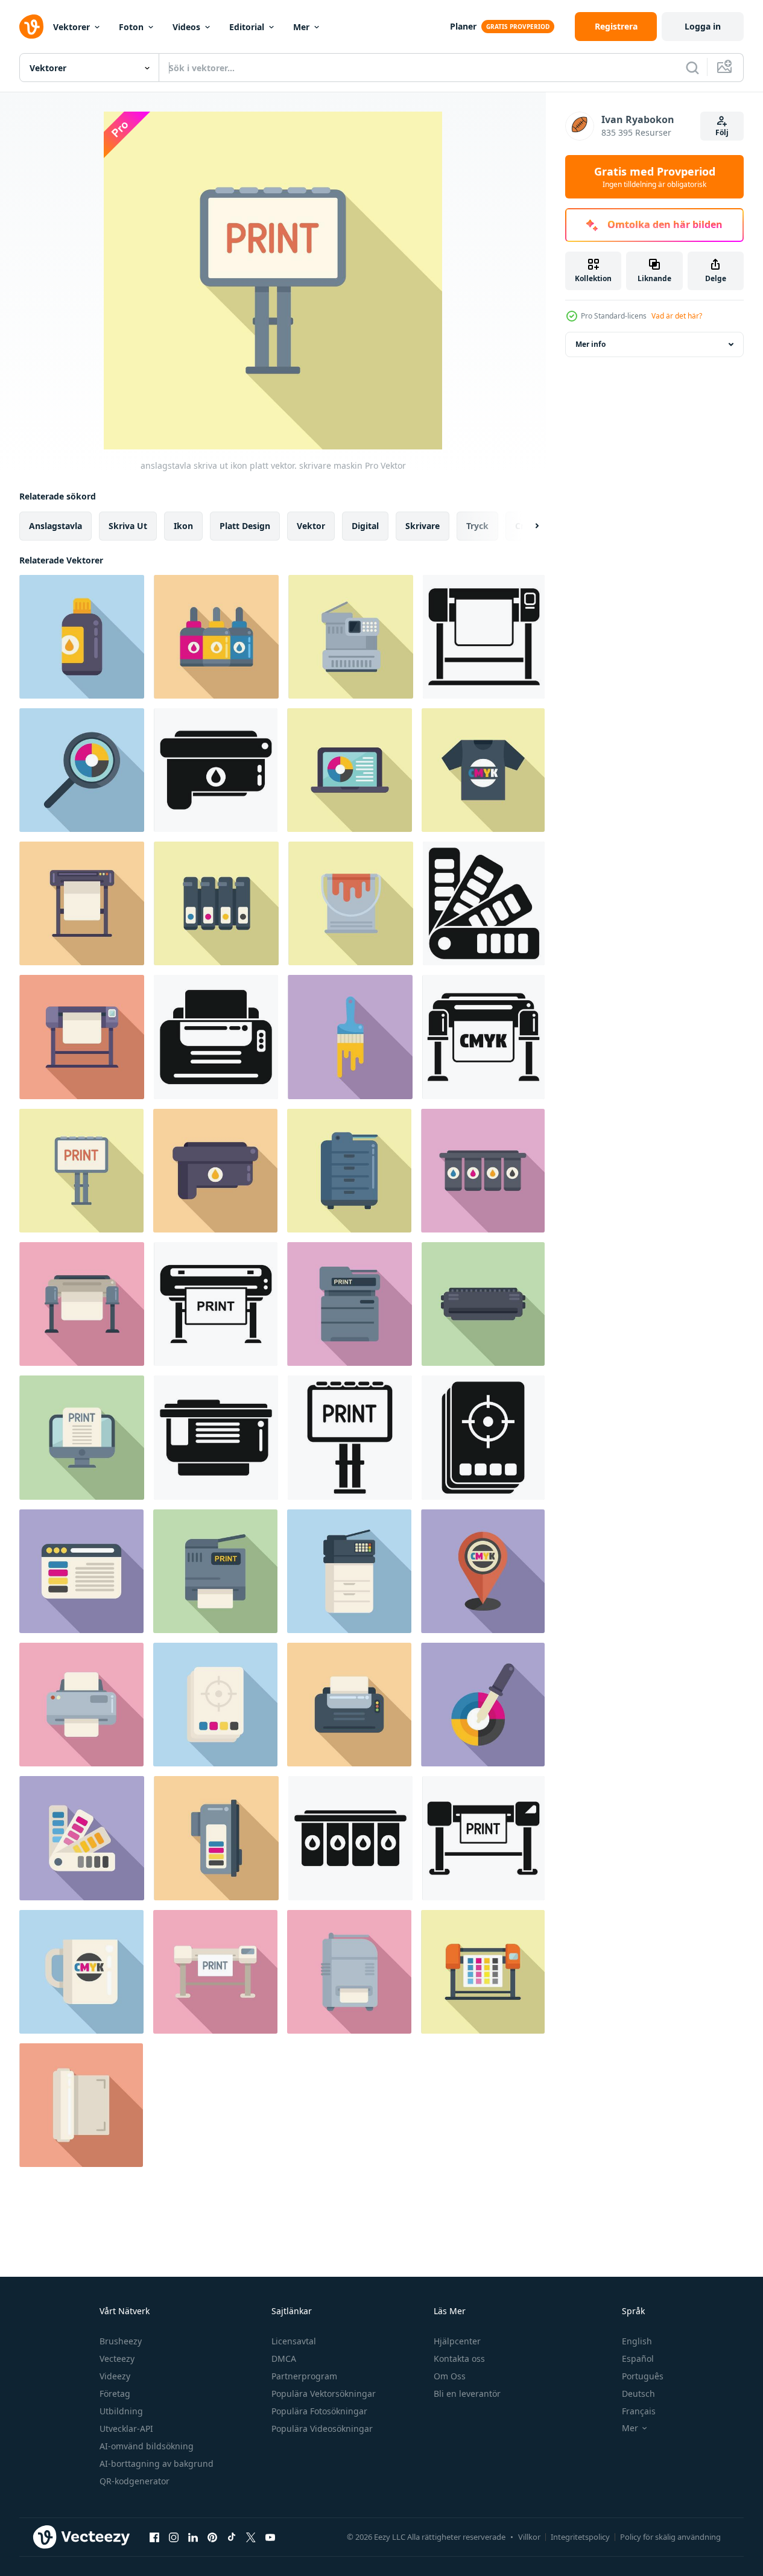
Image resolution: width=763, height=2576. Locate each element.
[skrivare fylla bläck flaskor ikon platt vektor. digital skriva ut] (216, 637)
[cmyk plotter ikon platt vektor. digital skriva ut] (483, 1972)
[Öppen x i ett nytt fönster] (251, 2537)
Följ (722, 132)
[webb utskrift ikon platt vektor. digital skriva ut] (81, 1571)
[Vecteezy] (31, 27)
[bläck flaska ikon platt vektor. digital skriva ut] (82, 637)
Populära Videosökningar (322, 2428)
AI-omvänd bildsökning (147, 2446)
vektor (311, 526)
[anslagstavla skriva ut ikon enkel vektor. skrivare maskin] (350, 1438)
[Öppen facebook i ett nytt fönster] (154, 2537)
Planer (463, 26)
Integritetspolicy (580, 2537)
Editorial (247, 27)
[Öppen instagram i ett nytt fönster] (174, 2537)
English (637, 2341)
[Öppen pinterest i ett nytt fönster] (212, 2537)
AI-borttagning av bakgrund (157, 2463)
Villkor (529, 2537)
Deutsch (638, 2394)
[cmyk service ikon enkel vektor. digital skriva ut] (350, 1838)
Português (643, 2376)
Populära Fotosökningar (319, 2411)
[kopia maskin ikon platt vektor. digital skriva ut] (351, 637)
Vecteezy (117, 2359)
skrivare (423, 526)
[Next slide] (527, 526)
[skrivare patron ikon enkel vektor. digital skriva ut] (216, 770)
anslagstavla (55, 526)
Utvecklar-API (126, 2428)
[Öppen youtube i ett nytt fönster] (270, 2537)
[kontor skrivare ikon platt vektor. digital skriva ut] (350, 1304)
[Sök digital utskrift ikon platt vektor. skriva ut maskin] (82, 770)
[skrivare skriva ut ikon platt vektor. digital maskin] (215, 1571)
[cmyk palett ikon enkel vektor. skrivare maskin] (484, 903)
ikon (183, 526)
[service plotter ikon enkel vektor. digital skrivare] (484, 637)
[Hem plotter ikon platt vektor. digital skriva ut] (82, 903)
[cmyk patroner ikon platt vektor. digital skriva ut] (216, 903)
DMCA (284, 2359)
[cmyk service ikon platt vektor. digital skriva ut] (483, 1171)
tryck (477, 526)
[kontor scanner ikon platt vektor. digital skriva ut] (349, 1571)
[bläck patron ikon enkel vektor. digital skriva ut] (216, 1438)
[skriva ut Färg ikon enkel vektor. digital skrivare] (216, 1037)
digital (365, 526)
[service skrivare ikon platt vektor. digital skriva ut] (349, 1171)
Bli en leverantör (467, 2394)
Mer (301, 27)
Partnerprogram (304, 2376)
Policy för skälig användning (670, 2537)
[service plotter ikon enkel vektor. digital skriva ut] (216, 1304)
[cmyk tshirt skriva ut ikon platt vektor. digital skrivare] (483, 770)
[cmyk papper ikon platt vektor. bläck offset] (215, 1705)
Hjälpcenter (457, 2341)
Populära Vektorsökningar (324, 2394)
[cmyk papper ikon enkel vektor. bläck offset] (483, 1438)
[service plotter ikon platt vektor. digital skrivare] (82, 1037)
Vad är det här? (677, 316)
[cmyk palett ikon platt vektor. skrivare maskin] (82, 1838)
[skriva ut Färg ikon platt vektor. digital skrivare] (349, 1705)
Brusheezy (121, 2341)
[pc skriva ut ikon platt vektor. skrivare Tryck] (82, 1438)
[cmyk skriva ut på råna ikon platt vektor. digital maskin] (81, 1972)
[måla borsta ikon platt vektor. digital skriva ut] (350, 1037)
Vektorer (71, 27)
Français (639, 2411)
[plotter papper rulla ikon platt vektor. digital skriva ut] (81, 2105)
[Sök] (692, 68)
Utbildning (121, 2411)
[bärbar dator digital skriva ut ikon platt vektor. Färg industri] (350, 770)
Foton (131, 27)
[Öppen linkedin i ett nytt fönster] (193, 2537)
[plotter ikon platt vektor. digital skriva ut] (82, 1304)
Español (638, 2359)
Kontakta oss (459, 2359)
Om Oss (450, 2376)
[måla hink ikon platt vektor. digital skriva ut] (351, 903)
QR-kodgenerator (135, 2481)
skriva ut (128, 526)
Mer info (590, 344)
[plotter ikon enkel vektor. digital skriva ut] (483, 1037)
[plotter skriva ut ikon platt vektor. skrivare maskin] (215, 1972)
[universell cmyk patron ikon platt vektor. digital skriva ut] (216, 1838)
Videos (186, 27)
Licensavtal (294, 2341)
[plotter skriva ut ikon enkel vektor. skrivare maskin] (483, 1838)
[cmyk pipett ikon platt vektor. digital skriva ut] (483, 1705)
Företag (115, 2394)
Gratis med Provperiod (655, 177)
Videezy (115, 2376)
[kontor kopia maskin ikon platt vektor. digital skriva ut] (349, 1972)
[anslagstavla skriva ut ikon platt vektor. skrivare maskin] (81, 1171)
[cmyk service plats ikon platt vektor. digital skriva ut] (483, 1571)
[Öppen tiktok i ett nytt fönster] (232, 2537)
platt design (245, 526)
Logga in (703, 26)
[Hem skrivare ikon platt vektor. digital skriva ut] (81, 1705)
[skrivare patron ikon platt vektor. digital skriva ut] (215, 1171)
